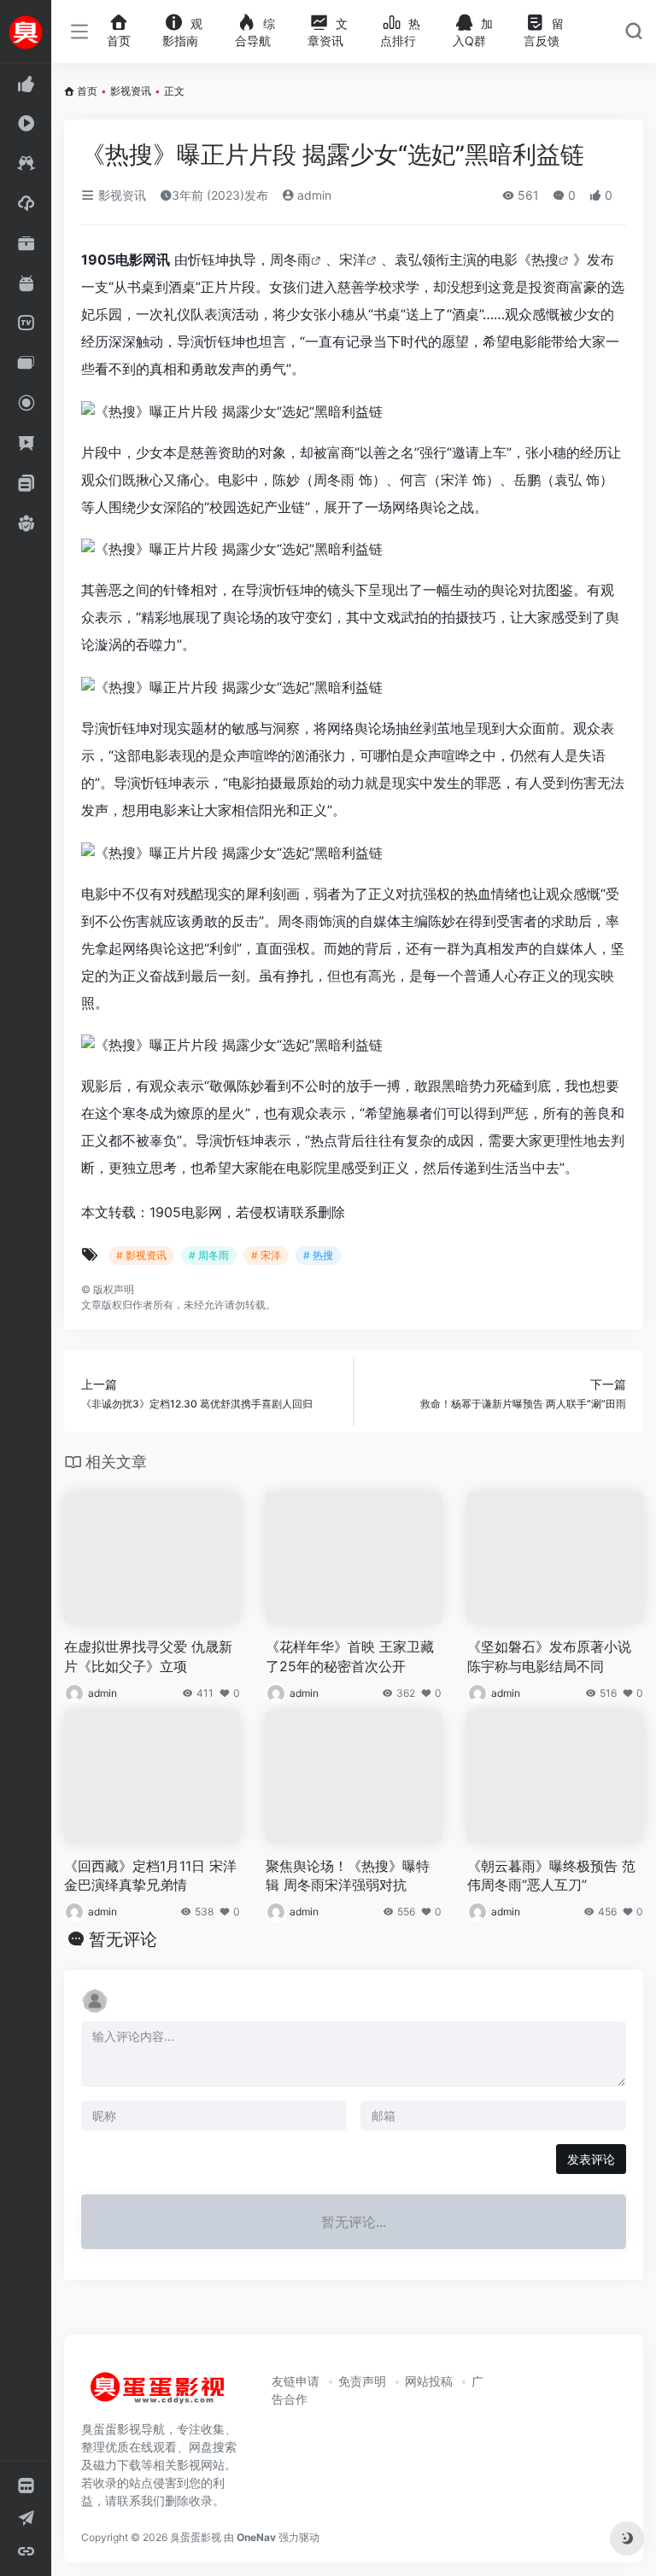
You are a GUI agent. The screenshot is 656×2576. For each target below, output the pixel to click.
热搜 (545, 259)
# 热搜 (318, 1255)
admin (313, 195)
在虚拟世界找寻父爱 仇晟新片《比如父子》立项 (148, 1656)
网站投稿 (429, 2381)
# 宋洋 (266, 1255)
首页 (87, 91)
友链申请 (296, 2381)
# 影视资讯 (141, 1255)
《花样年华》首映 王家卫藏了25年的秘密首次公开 (350, 1656)
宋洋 (353, 259)
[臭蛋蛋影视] (158, 2395)
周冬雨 (290, 259)
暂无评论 (123, 1939)
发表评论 (591, 2159)
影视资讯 (131, 91)
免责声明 (362, 2381)
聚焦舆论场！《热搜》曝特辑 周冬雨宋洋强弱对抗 (348, 1876)
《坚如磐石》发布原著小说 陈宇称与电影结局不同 (549, 1656)
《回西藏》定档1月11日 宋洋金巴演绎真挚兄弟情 (150, 1876)
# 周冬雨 (209, 1255)
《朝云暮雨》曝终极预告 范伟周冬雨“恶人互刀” (551, 1876)
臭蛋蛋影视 (196, 2537)
